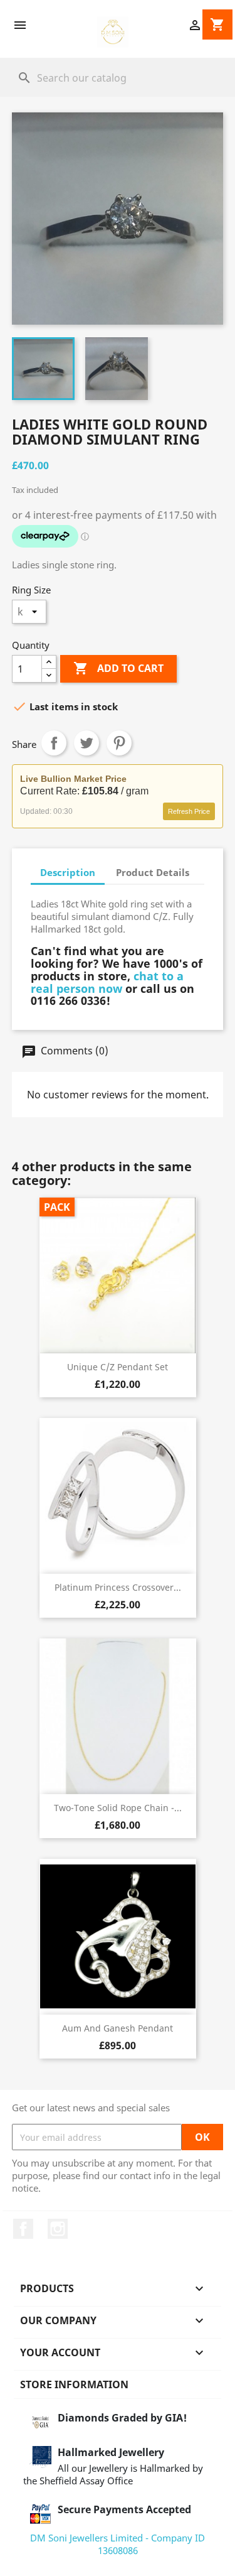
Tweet (86, 743)
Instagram (58, 2229)
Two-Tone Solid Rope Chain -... (118, 1808)
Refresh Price (189, 811)
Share (54, 743)
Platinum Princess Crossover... (118, 1587)
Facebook (23, 2229)
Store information (74, 2384)
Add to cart (118, 668)
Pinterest (119, 743)
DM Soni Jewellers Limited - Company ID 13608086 (118, 2544)
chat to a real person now (107, 982)
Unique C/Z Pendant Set (118, 1367)
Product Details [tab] (153, 872)
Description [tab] (68, 872)
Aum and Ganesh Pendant (118, 2028)
